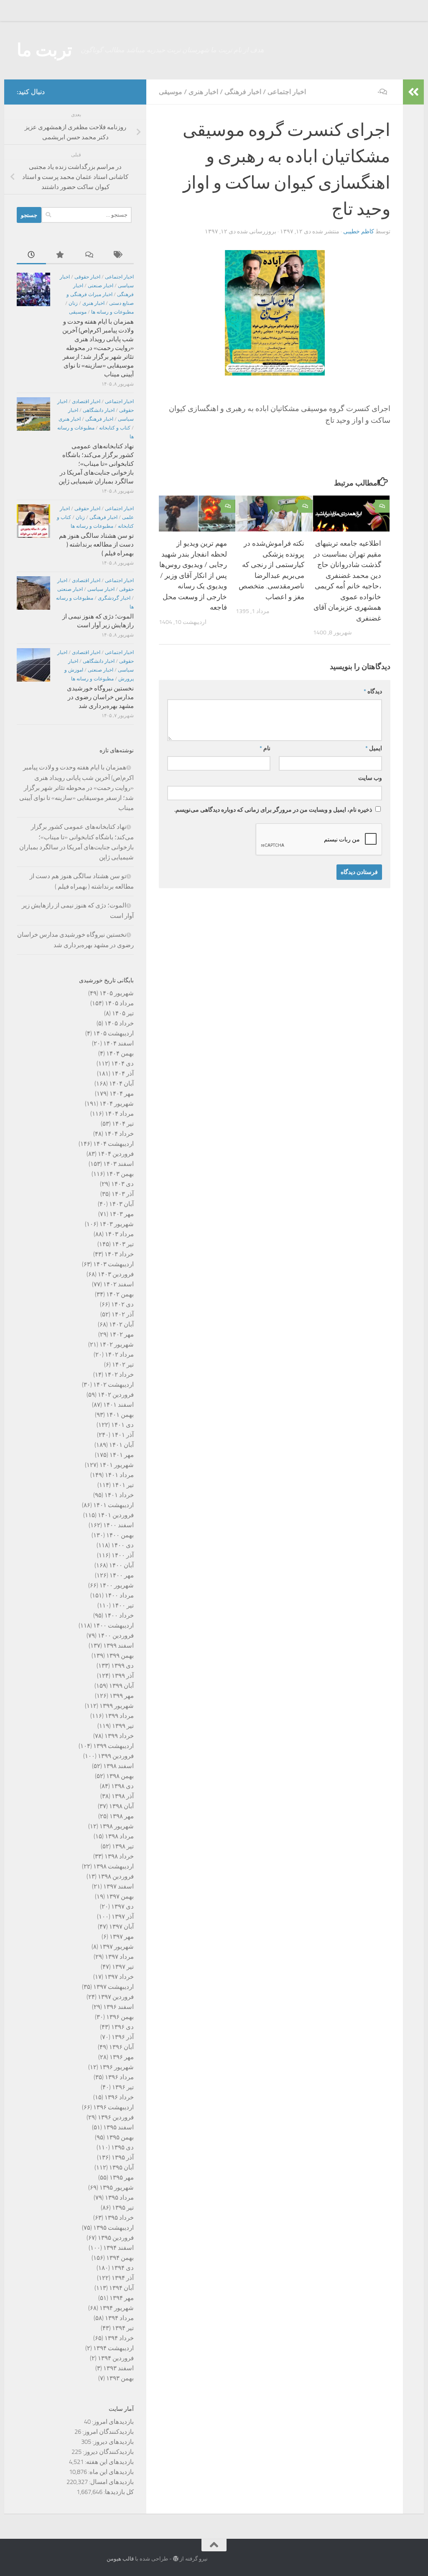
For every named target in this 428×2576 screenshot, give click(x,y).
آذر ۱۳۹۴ (123, 2278)
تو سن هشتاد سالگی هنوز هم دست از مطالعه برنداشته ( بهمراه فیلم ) (96, 544)
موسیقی (171, 92)
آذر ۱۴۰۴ (123, 1073)
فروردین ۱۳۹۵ (116, 2238)
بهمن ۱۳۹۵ (120, 2137)
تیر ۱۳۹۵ (123, 2208)
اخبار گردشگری (114, 598)
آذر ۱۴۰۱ (123, 1435)
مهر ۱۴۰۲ (122, 1334)
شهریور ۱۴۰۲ (117, 1344)
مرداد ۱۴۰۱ (119, 1475)
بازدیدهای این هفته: (109, 2462)
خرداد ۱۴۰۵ (119, 1023)
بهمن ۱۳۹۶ (120, 2017)
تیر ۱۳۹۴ (123, 2328)
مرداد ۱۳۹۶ (119, 2077)
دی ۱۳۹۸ (122, 1786)
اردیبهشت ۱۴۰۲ (113, 1385)
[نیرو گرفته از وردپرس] (176, 2559)
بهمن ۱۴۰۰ (120, 1535)
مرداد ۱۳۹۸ (119, 1836)
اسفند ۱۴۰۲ (118, 1284)
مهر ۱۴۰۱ (122, 1455)
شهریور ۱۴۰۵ (117, 993)
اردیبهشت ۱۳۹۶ (113, 2107)
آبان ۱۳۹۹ (121, 1686)
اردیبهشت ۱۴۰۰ (113, 1625)
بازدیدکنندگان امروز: (107, 2432)
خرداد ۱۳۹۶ (119, 2097)
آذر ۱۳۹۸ (123, 1796)
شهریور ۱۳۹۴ (117, 2308)
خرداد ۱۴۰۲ (119, 1375)
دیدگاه (373, 691)
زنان (73, 303)
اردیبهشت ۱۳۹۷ (113, 1987)
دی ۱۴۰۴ (122, 1063)
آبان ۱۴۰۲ (121, 1324)
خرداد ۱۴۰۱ (119, 1495)
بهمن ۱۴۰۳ (120, 1174)
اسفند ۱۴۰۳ (118, 1164)
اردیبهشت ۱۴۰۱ (113, 1505)
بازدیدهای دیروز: (112, 2442)
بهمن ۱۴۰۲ (120, 1294)
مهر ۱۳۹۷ (122, 1937)
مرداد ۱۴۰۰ (119, 1595)
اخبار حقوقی (87, 277)
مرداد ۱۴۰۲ (119, 1354)
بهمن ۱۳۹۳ (120, 2378)
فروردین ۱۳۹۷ (116, 1997)
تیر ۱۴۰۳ (123, 1244)
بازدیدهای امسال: (111, 2482)
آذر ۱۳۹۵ (123, 2157)
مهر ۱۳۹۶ (122, 2057)
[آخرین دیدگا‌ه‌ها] (90, 255)
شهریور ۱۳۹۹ (117, 1706)
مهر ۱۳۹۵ (122, 2177)
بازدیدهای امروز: (112, 2422)
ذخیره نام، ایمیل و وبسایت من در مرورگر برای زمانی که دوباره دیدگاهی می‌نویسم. (273, 810)
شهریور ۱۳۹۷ (117, 1947)
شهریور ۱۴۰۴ (117, 1104)
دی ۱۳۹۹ (122, 1666)
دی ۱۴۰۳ (122, 1184)
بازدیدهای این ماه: (110, 2472)
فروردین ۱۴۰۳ (116, 1274)
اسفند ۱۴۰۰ (118, 1525)
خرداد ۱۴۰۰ (119, 1615)
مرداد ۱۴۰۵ (119, 1003)
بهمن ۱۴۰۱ (120, 1415)
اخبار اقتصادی (86, 401)
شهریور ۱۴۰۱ (117, 1465)
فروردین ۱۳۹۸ (116, 1876)
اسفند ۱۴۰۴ (118, 1043)
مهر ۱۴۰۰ (122, 1575)
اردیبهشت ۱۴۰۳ (113, 1264)
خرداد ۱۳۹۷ (119, 1977)
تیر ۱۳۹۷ (123, 1967)
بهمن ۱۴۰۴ (120, 1053)
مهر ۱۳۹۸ (122, 1816)
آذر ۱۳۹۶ (123, 2037)
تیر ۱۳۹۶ (123, 2087)
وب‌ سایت (370, 778)
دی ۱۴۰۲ (122, 1304)
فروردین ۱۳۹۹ (116, 1756)
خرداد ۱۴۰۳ (119, 1254)
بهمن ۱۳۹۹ (120, 1656)
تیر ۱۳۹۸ (123, 1846)
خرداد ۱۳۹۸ (119, 1856)
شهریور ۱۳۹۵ (117, 2188)
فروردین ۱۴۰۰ (116, 1636)
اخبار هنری (203, 92)
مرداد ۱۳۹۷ (119, 1957)
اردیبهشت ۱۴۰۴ (113, 1144)
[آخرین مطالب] (31, 255)
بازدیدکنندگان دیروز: (108, 2452)
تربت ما (45, 50)
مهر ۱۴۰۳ (122, 1214)
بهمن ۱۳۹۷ (120, 1896)
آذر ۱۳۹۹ (123, 1676)
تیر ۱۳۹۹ (123, 1726)
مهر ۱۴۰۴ (122, 1094)
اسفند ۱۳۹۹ (118, 1646)
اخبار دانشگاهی (99, 410)
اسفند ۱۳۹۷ (118, 1886)
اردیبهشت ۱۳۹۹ (113, 1746)
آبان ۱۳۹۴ (121, 2288)
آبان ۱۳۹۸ (121, 1806)
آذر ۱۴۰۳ (123, 1194)
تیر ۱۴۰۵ (123, 1013)
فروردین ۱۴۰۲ (116, 1395)
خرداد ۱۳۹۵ (119, 2218)
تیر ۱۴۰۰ (123, 1605)
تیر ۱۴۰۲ (123, 1365)
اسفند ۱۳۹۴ (118, 2248)
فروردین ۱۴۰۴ (116, 1154)
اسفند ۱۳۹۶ (118, 2007)
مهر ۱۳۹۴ (122, 2298)
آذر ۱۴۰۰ (123, 1555)
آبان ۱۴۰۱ (121, 1445)
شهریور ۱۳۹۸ (117, 1826)
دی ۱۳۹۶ (122, 2027)
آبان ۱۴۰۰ (121, 1565)
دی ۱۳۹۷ (122, 1906)
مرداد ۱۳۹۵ (119, 2198)
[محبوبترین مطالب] (61, 255)
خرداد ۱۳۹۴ (119, 2338)
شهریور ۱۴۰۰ (117, 1585)
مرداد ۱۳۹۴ (119, 2318)
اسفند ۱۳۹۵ (118, 2127)
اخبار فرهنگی (243, 92)
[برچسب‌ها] (119, 255)
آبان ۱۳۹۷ (121, 1927)
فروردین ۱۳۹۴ (116, 2358)
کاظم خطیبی (359, 231)
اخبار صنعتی (101, 286)
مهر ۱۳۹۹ (122, 1696)
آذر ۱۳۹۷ (123, 1917)
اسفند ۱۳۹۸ (118, 1766)
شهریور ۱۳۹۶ (117, 2067)
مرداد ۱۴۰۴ (119, 1114)
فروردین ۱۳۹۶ (116, 2117)
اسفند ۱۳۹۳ (118, 2368)
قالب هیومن (120, 2559)
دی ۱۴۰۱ (122, 1425)
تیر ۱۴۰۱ (123, 1485)
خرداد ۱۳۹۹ (119, 1736)
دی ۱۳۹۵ (122, 2147)
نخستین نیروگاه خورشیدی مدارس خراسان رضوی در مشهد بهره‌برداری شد (100, 697)
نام (265, 748)
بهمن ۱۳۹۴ (120, 2258)
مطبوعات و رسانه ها (112, 312)
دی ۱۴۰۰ (122, 1545)
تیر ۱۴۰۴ (123, 1124)
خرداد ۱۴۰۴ (119, 1134)
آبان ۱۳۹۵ (121, 2167)
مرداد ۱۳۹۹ (119, 1716)
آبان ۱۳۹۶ (121, 2047)
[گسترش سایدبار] (413, 92)
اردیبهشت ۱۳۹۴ (113, 2348)
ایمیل (374, 748)
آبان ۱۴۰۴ (121, 1084)
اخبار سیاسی (101, 589)
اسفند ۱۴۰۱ (118, 1405)
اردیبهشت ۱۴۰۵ (113, 1033)
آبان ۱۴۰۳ (121, 1204)
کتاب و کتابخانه (115, 428)
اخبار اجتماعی (287, 92)
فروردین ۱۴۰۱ (116, 1515)
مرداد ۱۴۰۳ (119, 1234)
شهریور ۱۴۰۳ (117, 1224)
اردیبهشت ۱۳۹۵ (113, 2228)
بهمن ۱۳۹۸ (120, 1776)
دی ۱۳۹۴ (122, 2268)
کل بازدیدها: (118, 2492)
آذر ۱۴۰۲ (123, 1314)
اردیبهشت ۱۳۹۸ (113, 1866)
